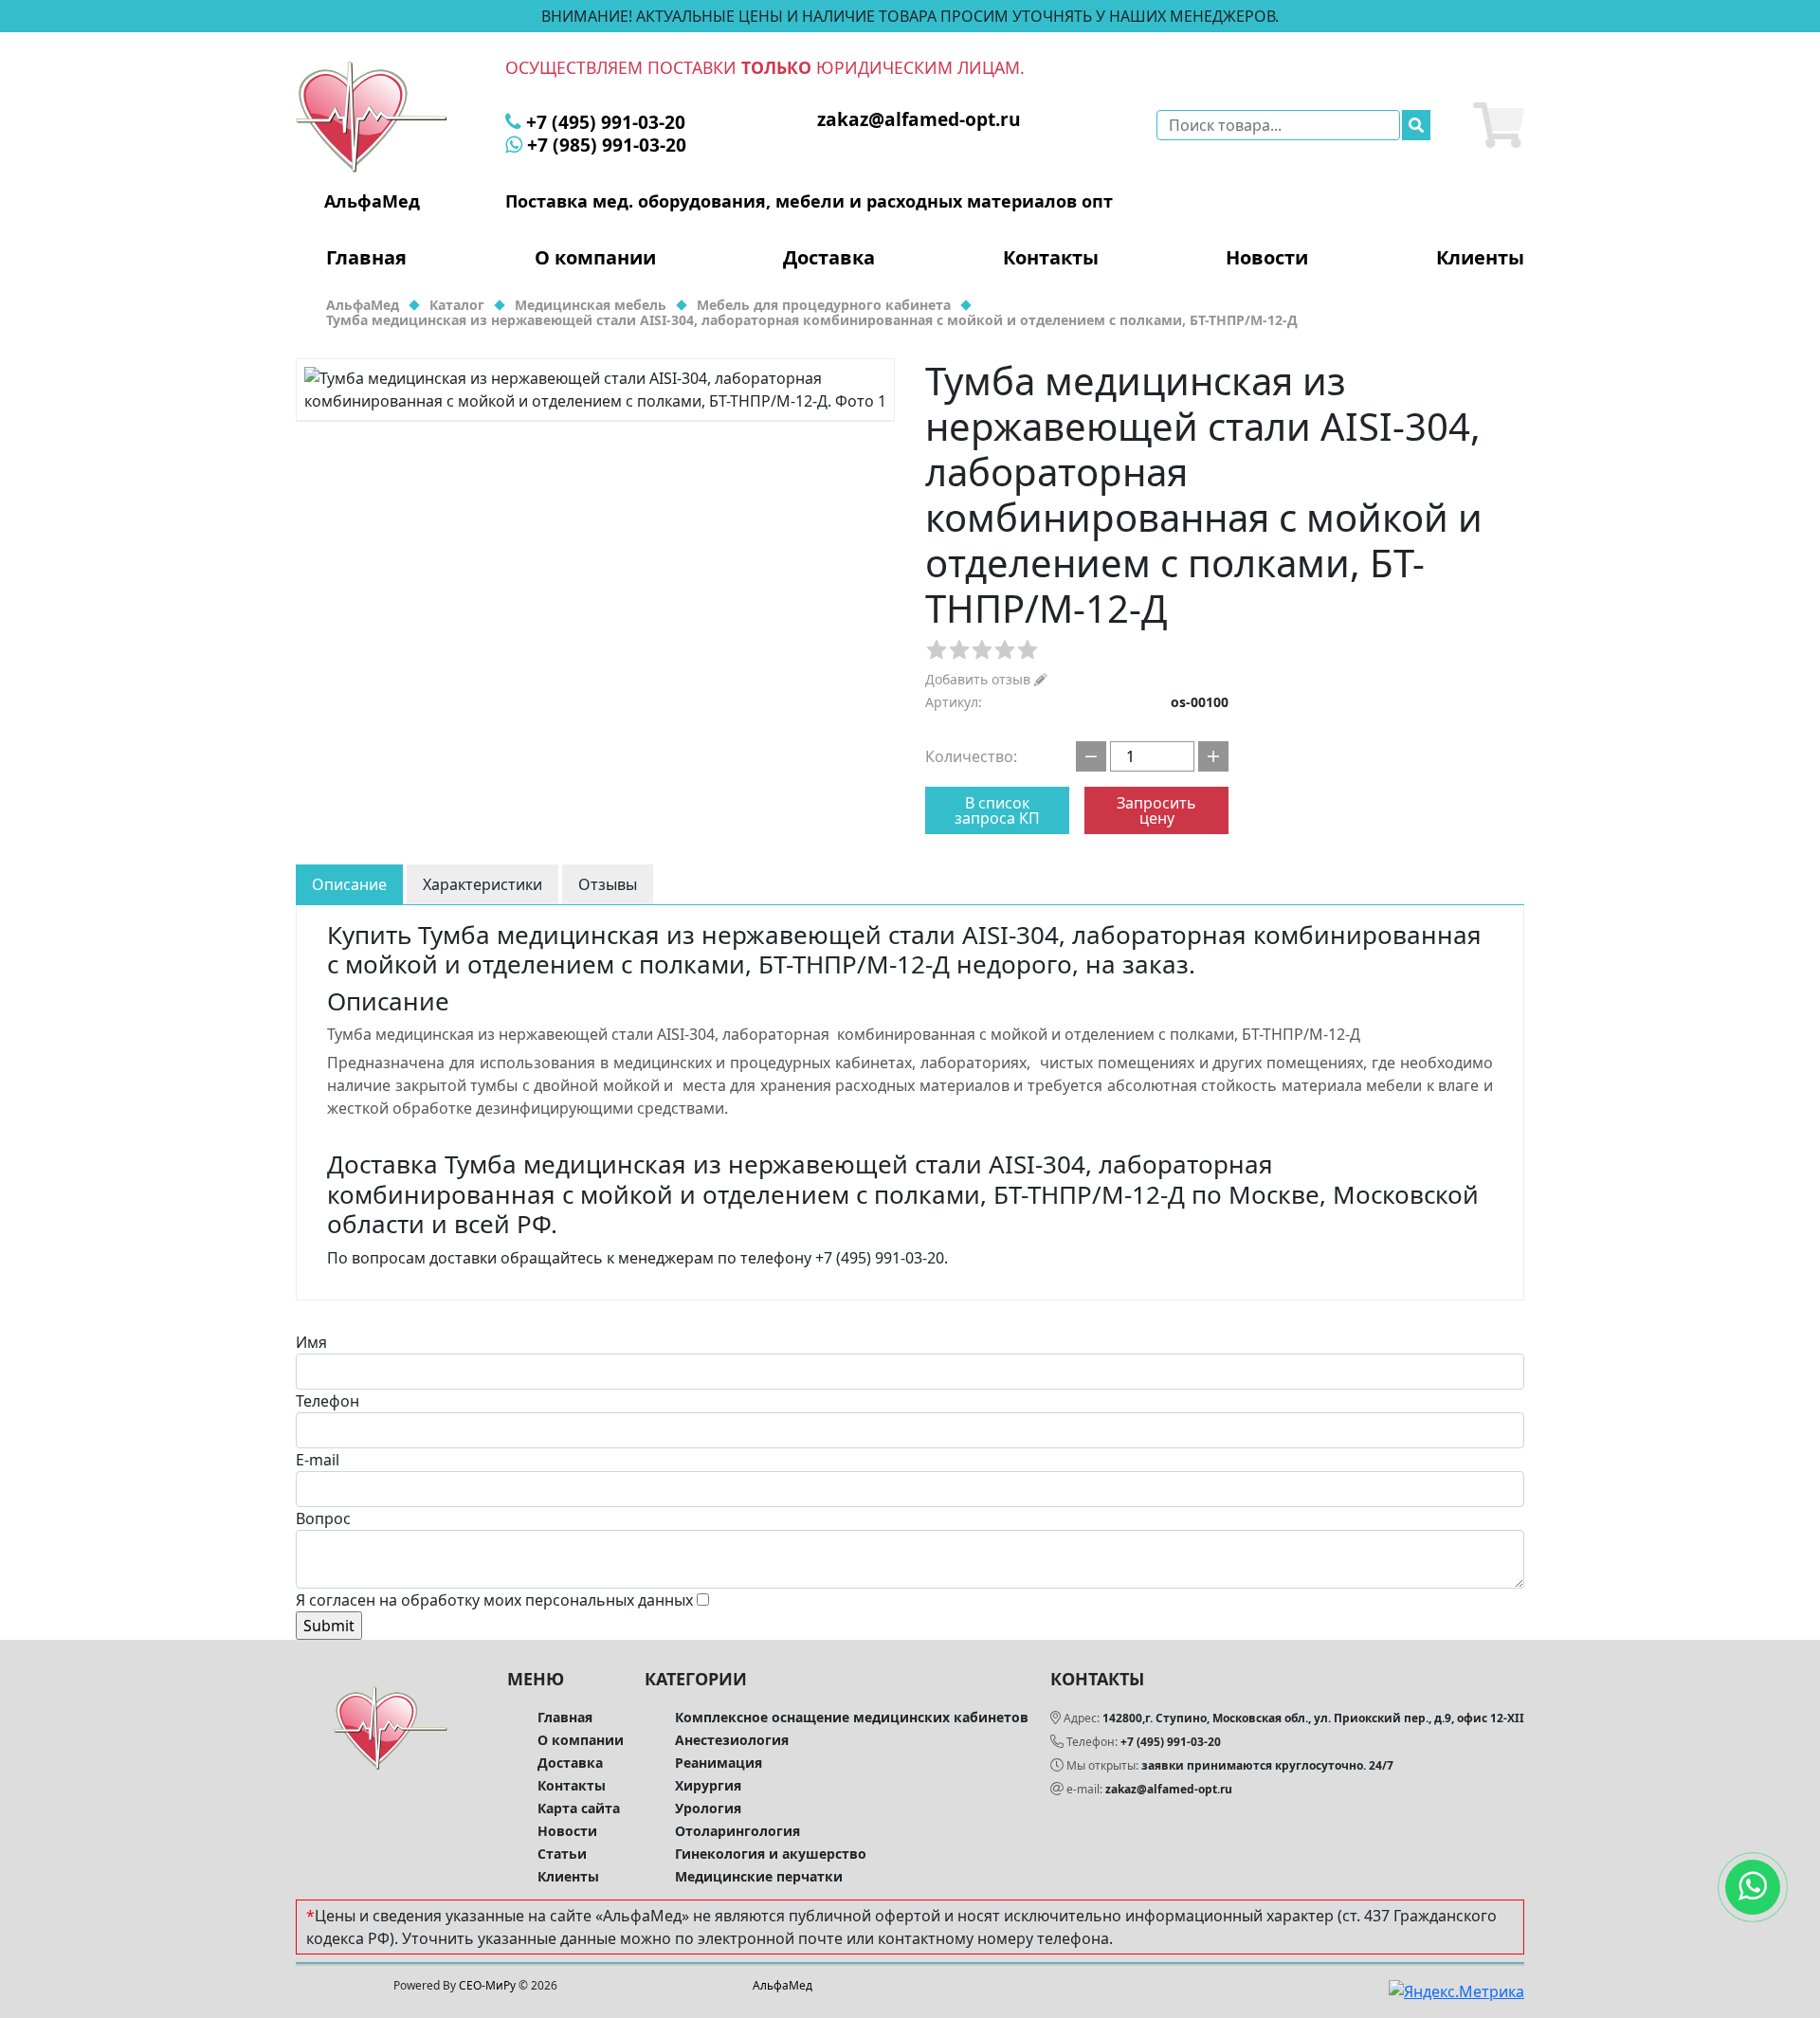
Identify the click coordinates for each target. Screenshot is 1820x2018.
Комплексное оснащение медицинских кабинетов (852, 1717)
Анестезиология (732, 1740)
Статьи (562, 1854)
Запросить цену (1156, 810)
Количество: (971, 756)
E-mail (318, 1460)
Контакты (1051, 258)
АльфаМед (783, 1985)
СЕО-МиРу (487, 1985)
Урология (708, 1808)
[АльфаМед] (372, 116)
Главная (366, 258)
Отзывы (608, 884)
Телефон (328, 1401)
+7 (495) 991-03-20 (1171, 1742)
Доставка (829, 258)
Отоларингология (737, 1831)
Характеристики (482, 884)
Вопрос (323, 1518)
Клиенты (1480, 258)
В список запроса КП (997, 810)
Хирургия (708, 1785)
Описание (349, 884)
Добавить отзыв (980, 679)
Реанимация (719, 1763)
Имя (311, 1342)
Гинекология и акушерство (771, 1854)
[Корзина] (1499, 125)
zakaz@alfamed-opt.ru (1169, 1789)
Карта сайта (579, 1808)
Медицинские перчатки (759, 1876)
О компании (595, 258)
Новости (1267, 258)
